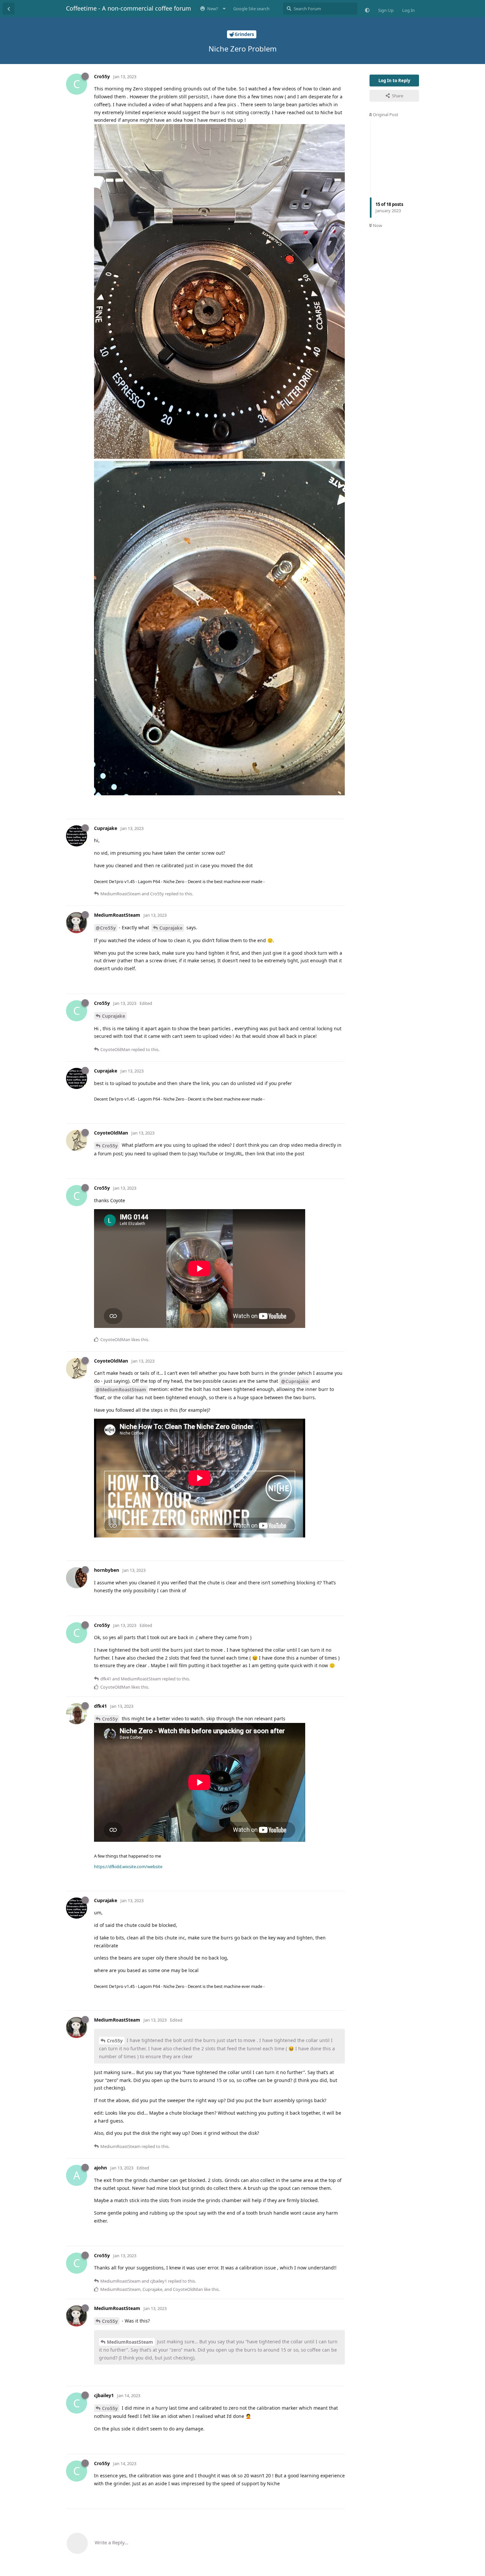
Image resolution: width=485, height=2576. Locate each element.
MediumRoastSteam (130, 2342)
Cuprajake (171, 928)
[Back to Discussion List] (9, 9)
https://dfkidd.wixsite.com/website (128, 1866)
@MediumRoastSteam (121, 1389)
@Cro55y (106, 928)
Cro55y (110, 1146)
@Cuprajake (295, 1381)
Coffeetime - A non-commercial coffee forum (129, 8)
